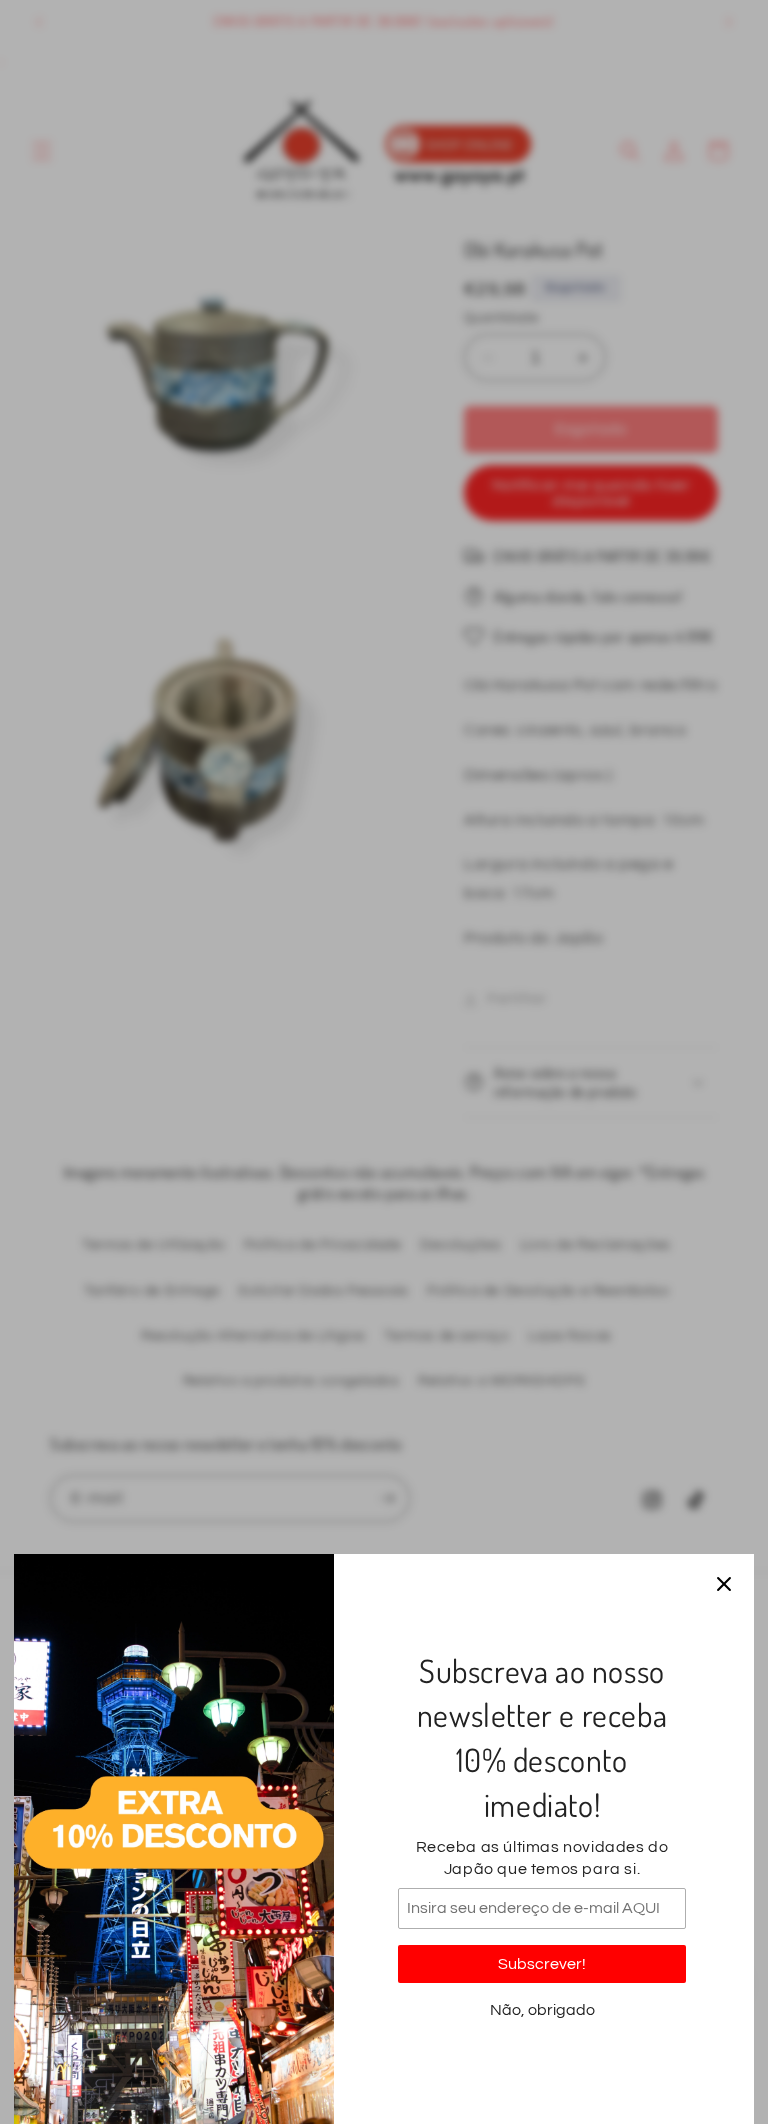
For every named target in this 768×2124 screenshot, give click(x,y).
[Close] (724, 1584)
